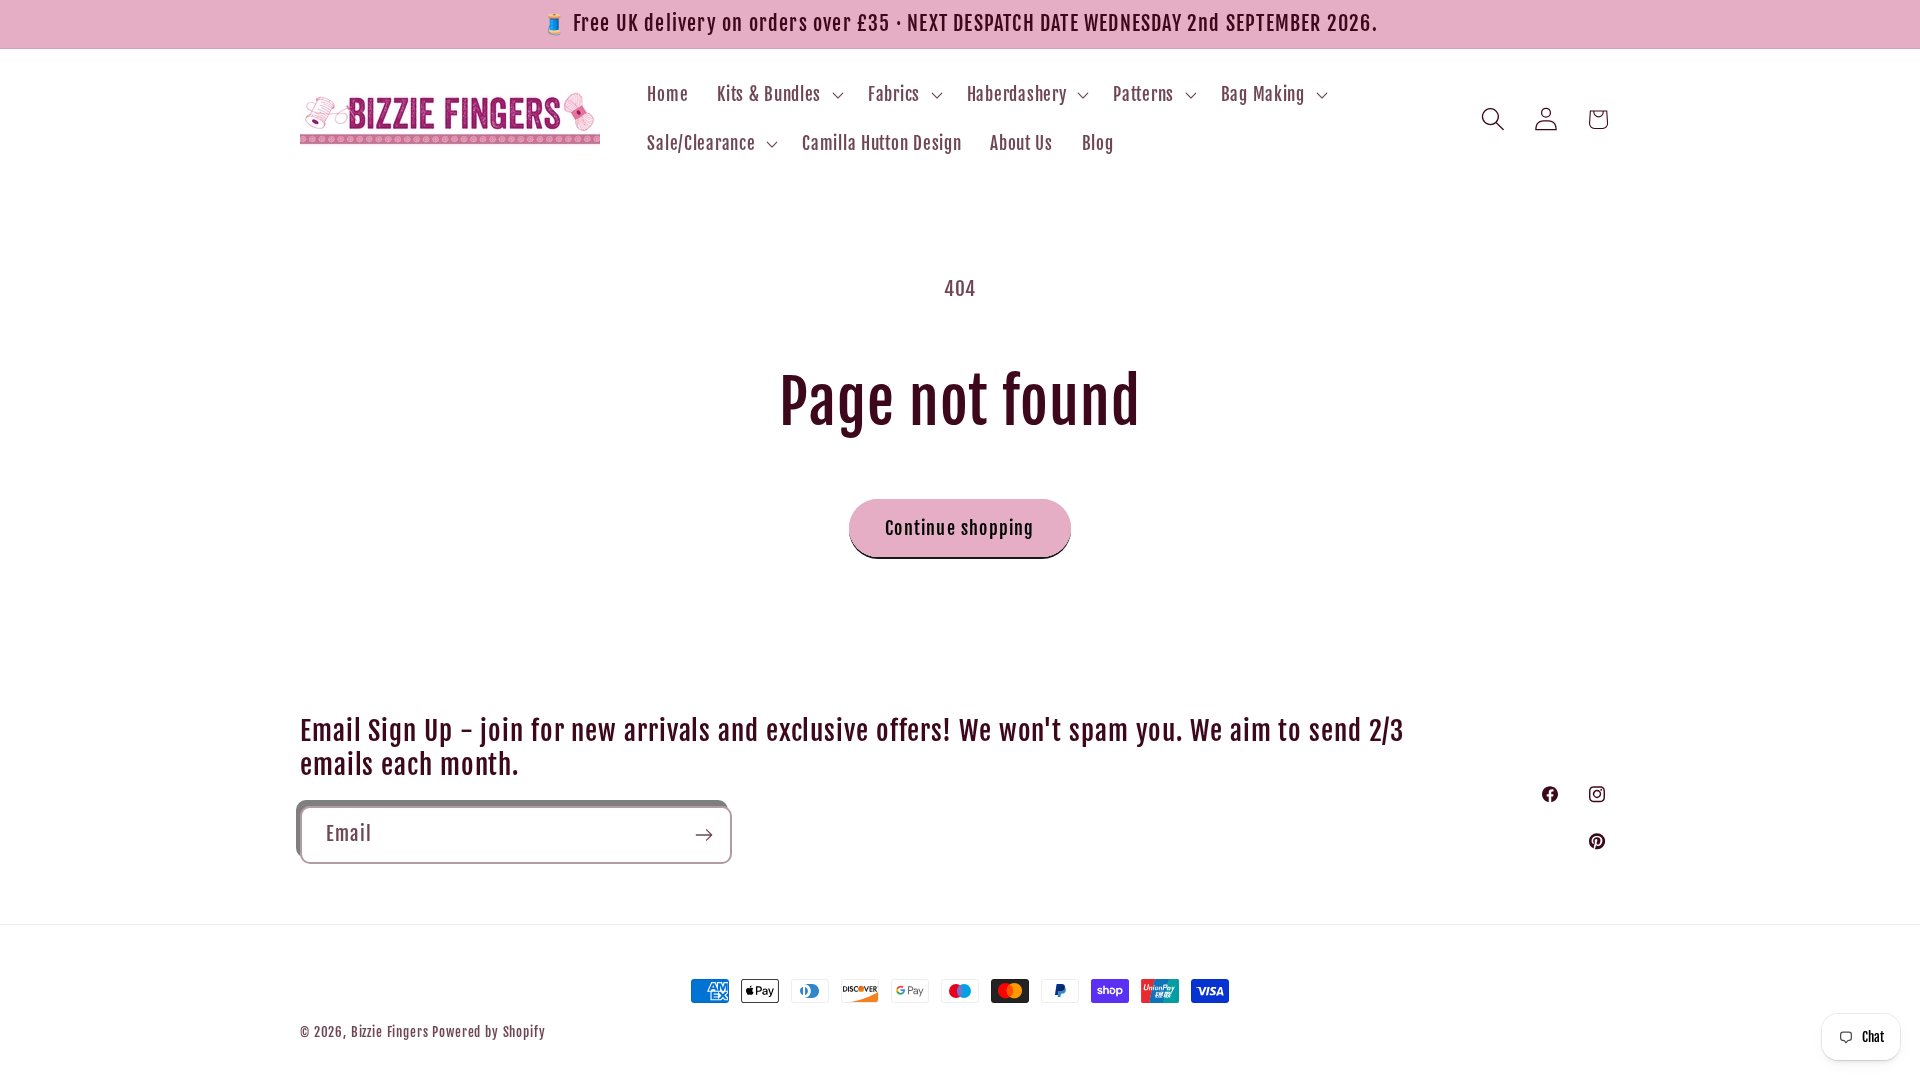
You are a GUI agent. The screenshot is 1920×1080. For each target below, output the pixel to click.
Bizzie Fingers (390, 1032)
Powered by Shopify (488, 1032)
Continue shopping (959, 528)
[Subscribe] (703, 835)
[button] (778, 94)
